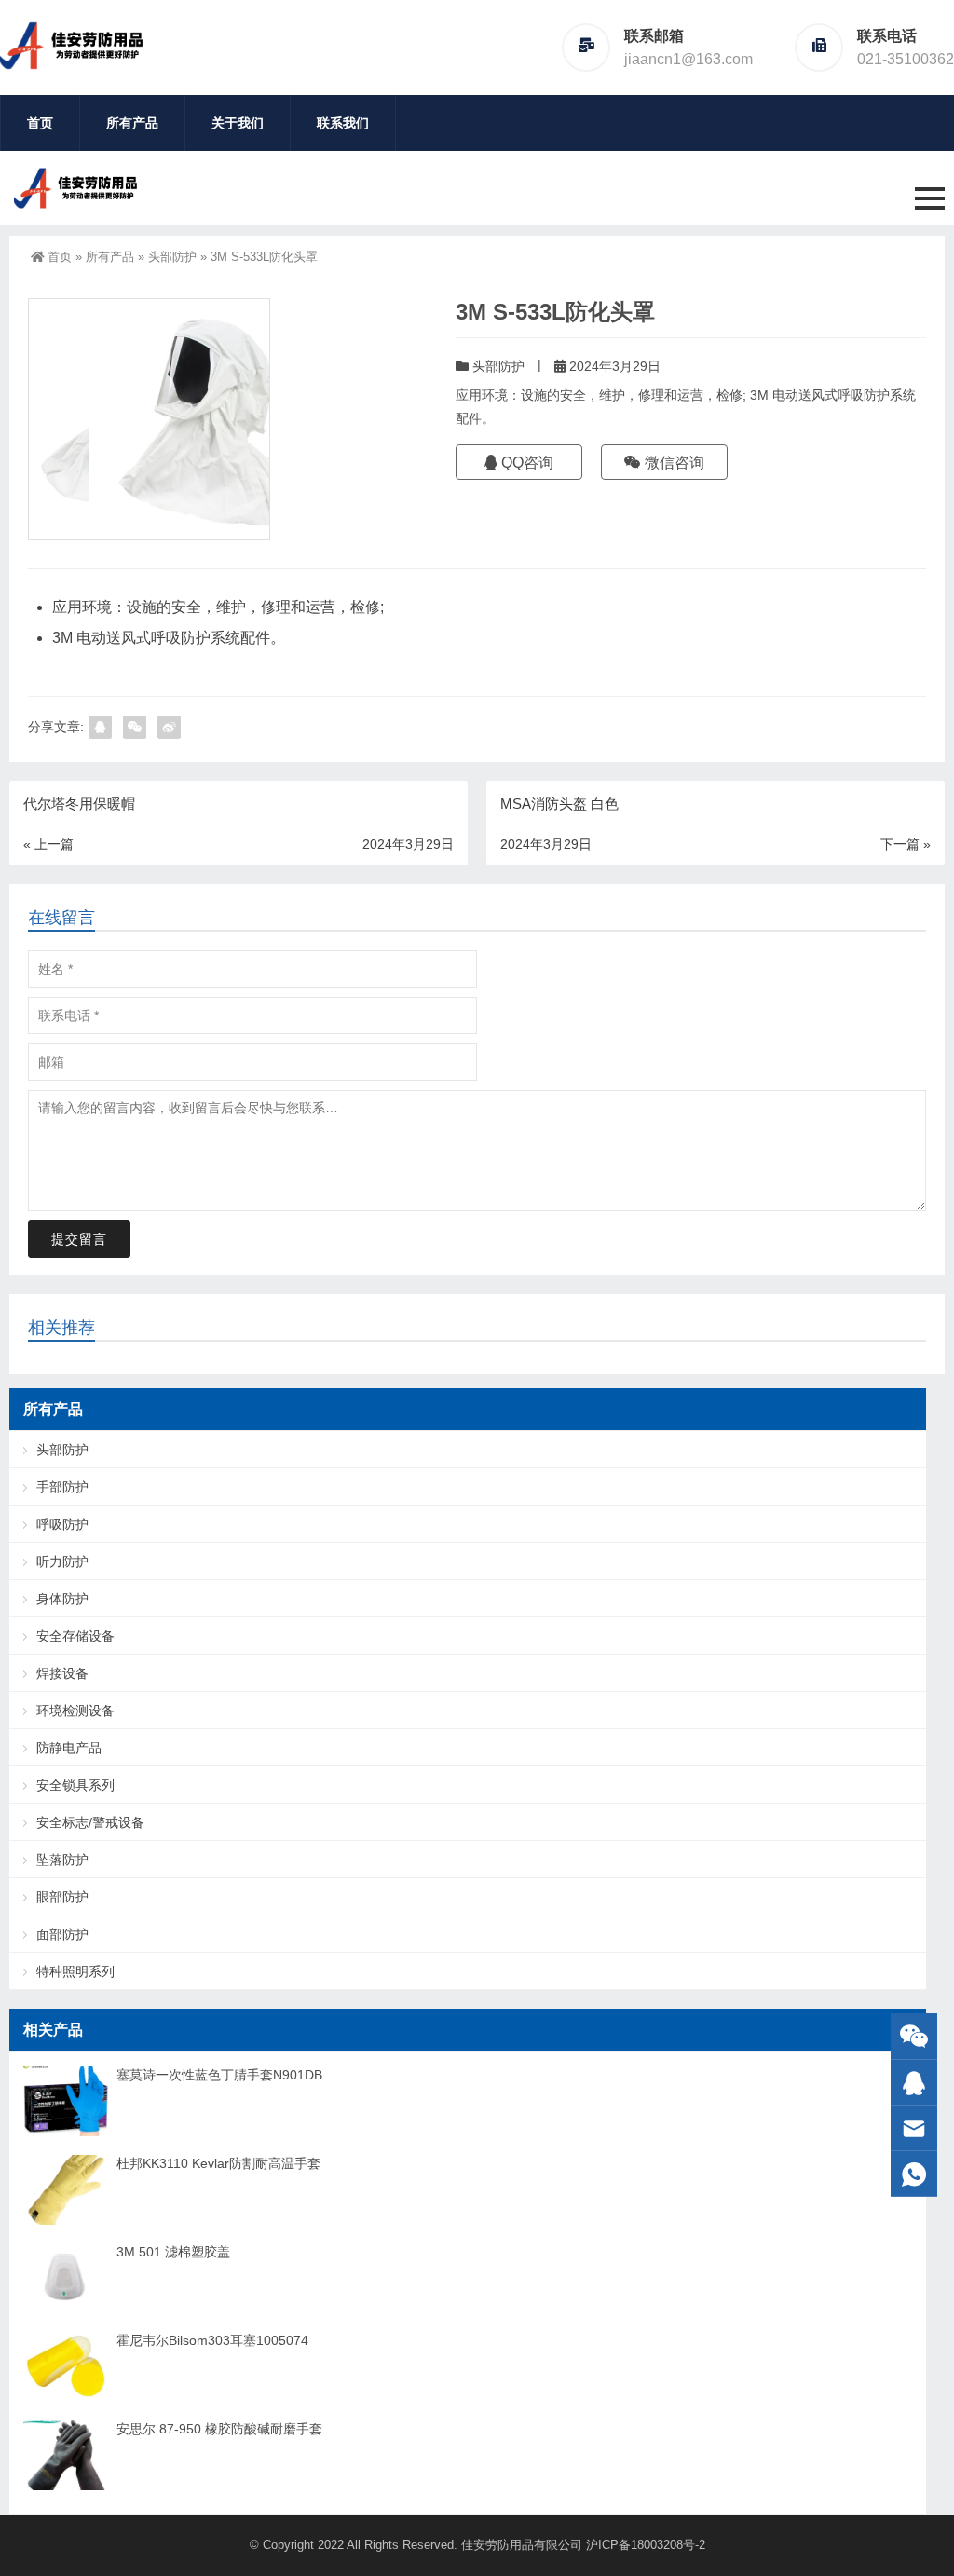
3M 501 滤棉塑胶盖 (173, 2252)
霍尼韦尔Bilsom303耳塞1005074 (212, 2340)
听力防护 (62, 1561)
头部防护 (172, 257)
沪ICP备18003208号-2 (646, 2545)
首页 (40, 123)
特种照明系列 (75, 1971)
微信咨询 (673, 463)
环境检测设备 (75, 1711)
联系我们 (343, 123)
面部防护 (62, 1934)
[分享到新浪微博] (169, 727)
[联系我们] (914, 2083)
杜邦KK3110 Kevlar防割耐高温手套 (218, 2163)
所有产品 (132, 123)
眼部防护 (62, 1897)
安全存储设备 (75, 1636)
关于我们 (238, 123)
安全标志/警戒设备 (90, 1822)
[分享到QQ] (100, 727)
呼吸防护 (62, 1524)
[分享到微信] (135, 727)
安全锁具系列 (75, 1785)
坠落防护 (62, 1860)
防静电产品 (69, 1748)
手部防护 (62, 1487)
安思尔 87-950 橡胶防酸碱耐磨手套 (219, 2429)
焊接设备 (62, 1673)
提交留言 (79, 1239)
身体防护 (62, 1599)
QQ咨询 (525, 463)
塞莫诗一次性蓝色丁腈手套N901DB (219, 2075)
